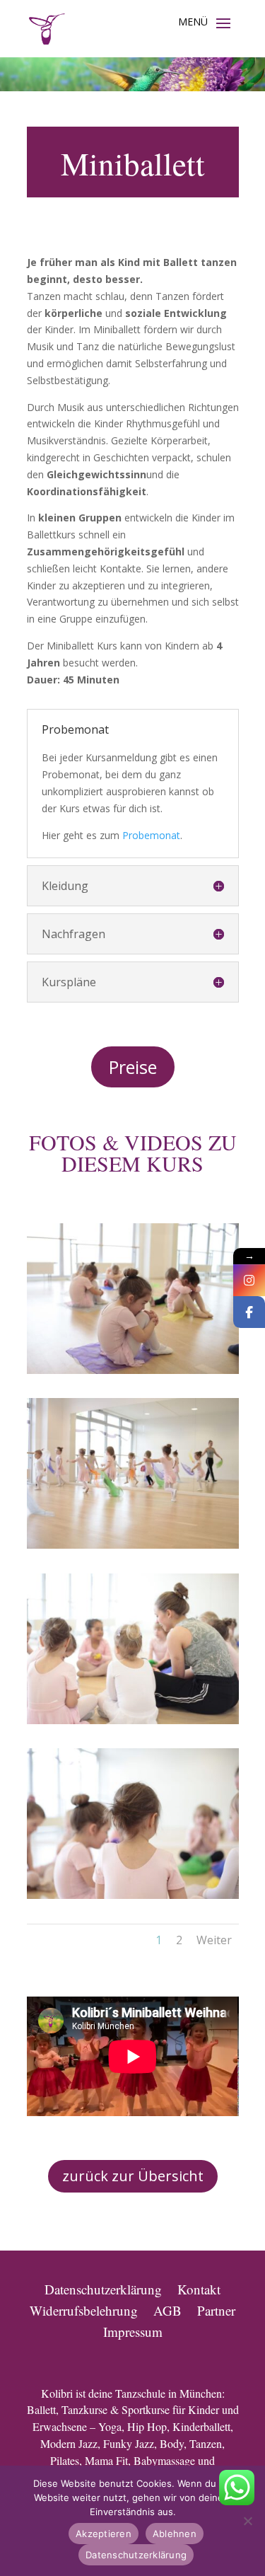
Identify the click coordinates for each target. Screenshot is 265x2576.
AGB (167, 2309)
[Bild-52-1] (133, 1370)
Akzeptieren (104, 2534)
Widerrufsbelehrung (84, 2309)
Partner (216, 2309)
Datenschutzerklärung (103, 2287)
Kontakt (199, 2287)
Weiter (214, 1940)
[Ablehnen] (247, 2521)
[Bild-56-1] (133, 1895)
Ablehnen (175, 2534)
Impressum (133, 2330)
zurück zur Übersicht (133, 2176)
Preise (133, 1067)
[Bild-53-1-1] (133, 1545)
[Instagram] (249, 1280)
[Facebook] (249, 1312)
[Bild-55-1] (133, 1720)
